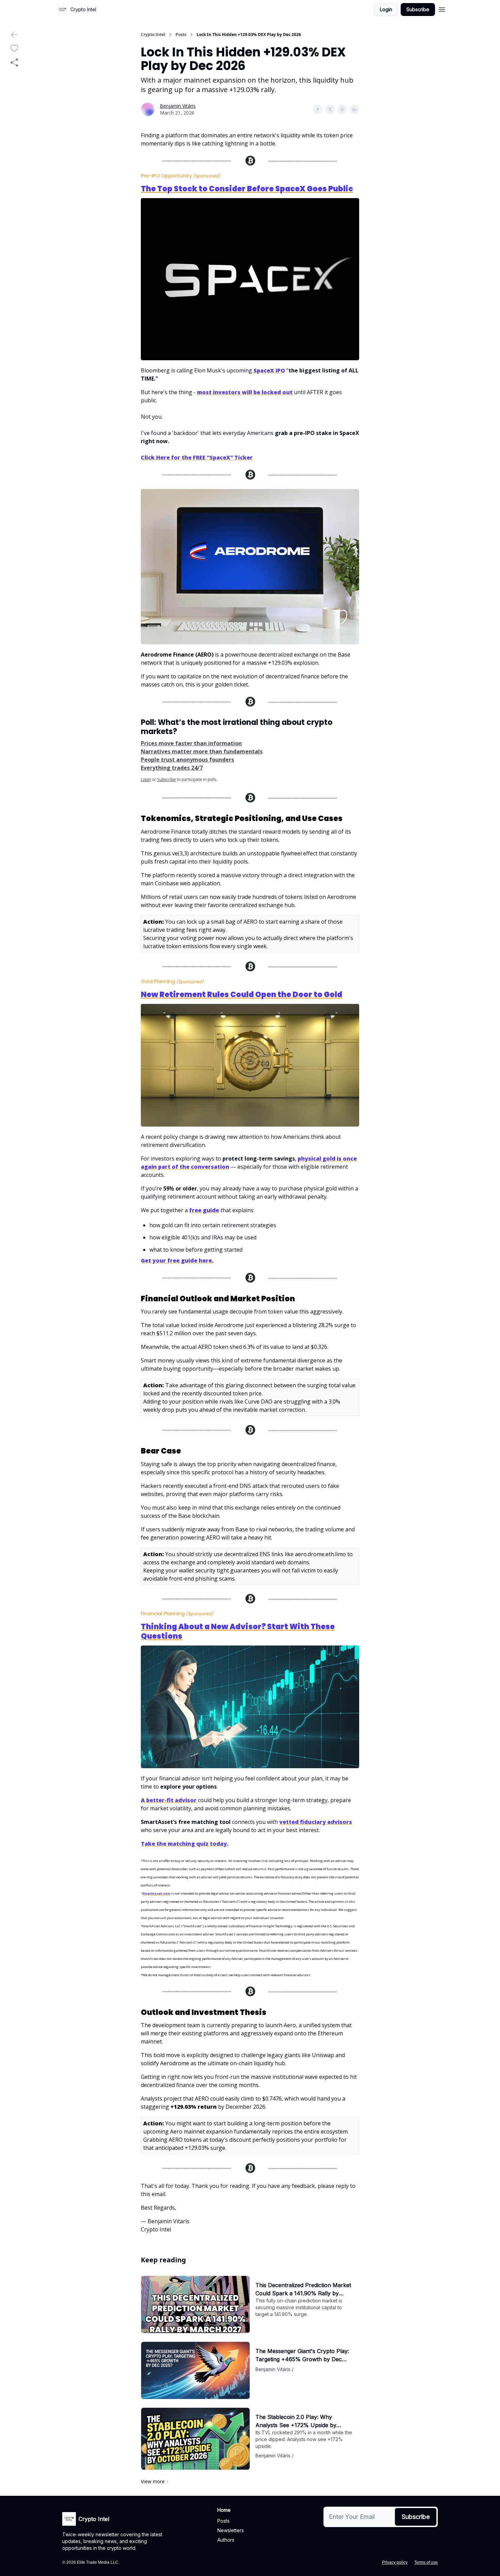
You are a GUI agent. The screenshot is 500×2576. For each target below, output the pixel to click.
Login (386, 9)
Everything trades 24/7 (172, 768)
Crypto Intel (153, 35)
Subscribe (418, 9)
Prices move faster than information (191, 743)
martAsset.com (157, 1893)
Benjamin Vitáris (178, 106)
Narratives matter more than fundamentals (202, 751)
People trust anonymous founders (187, 760)
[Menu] (442, 8)
